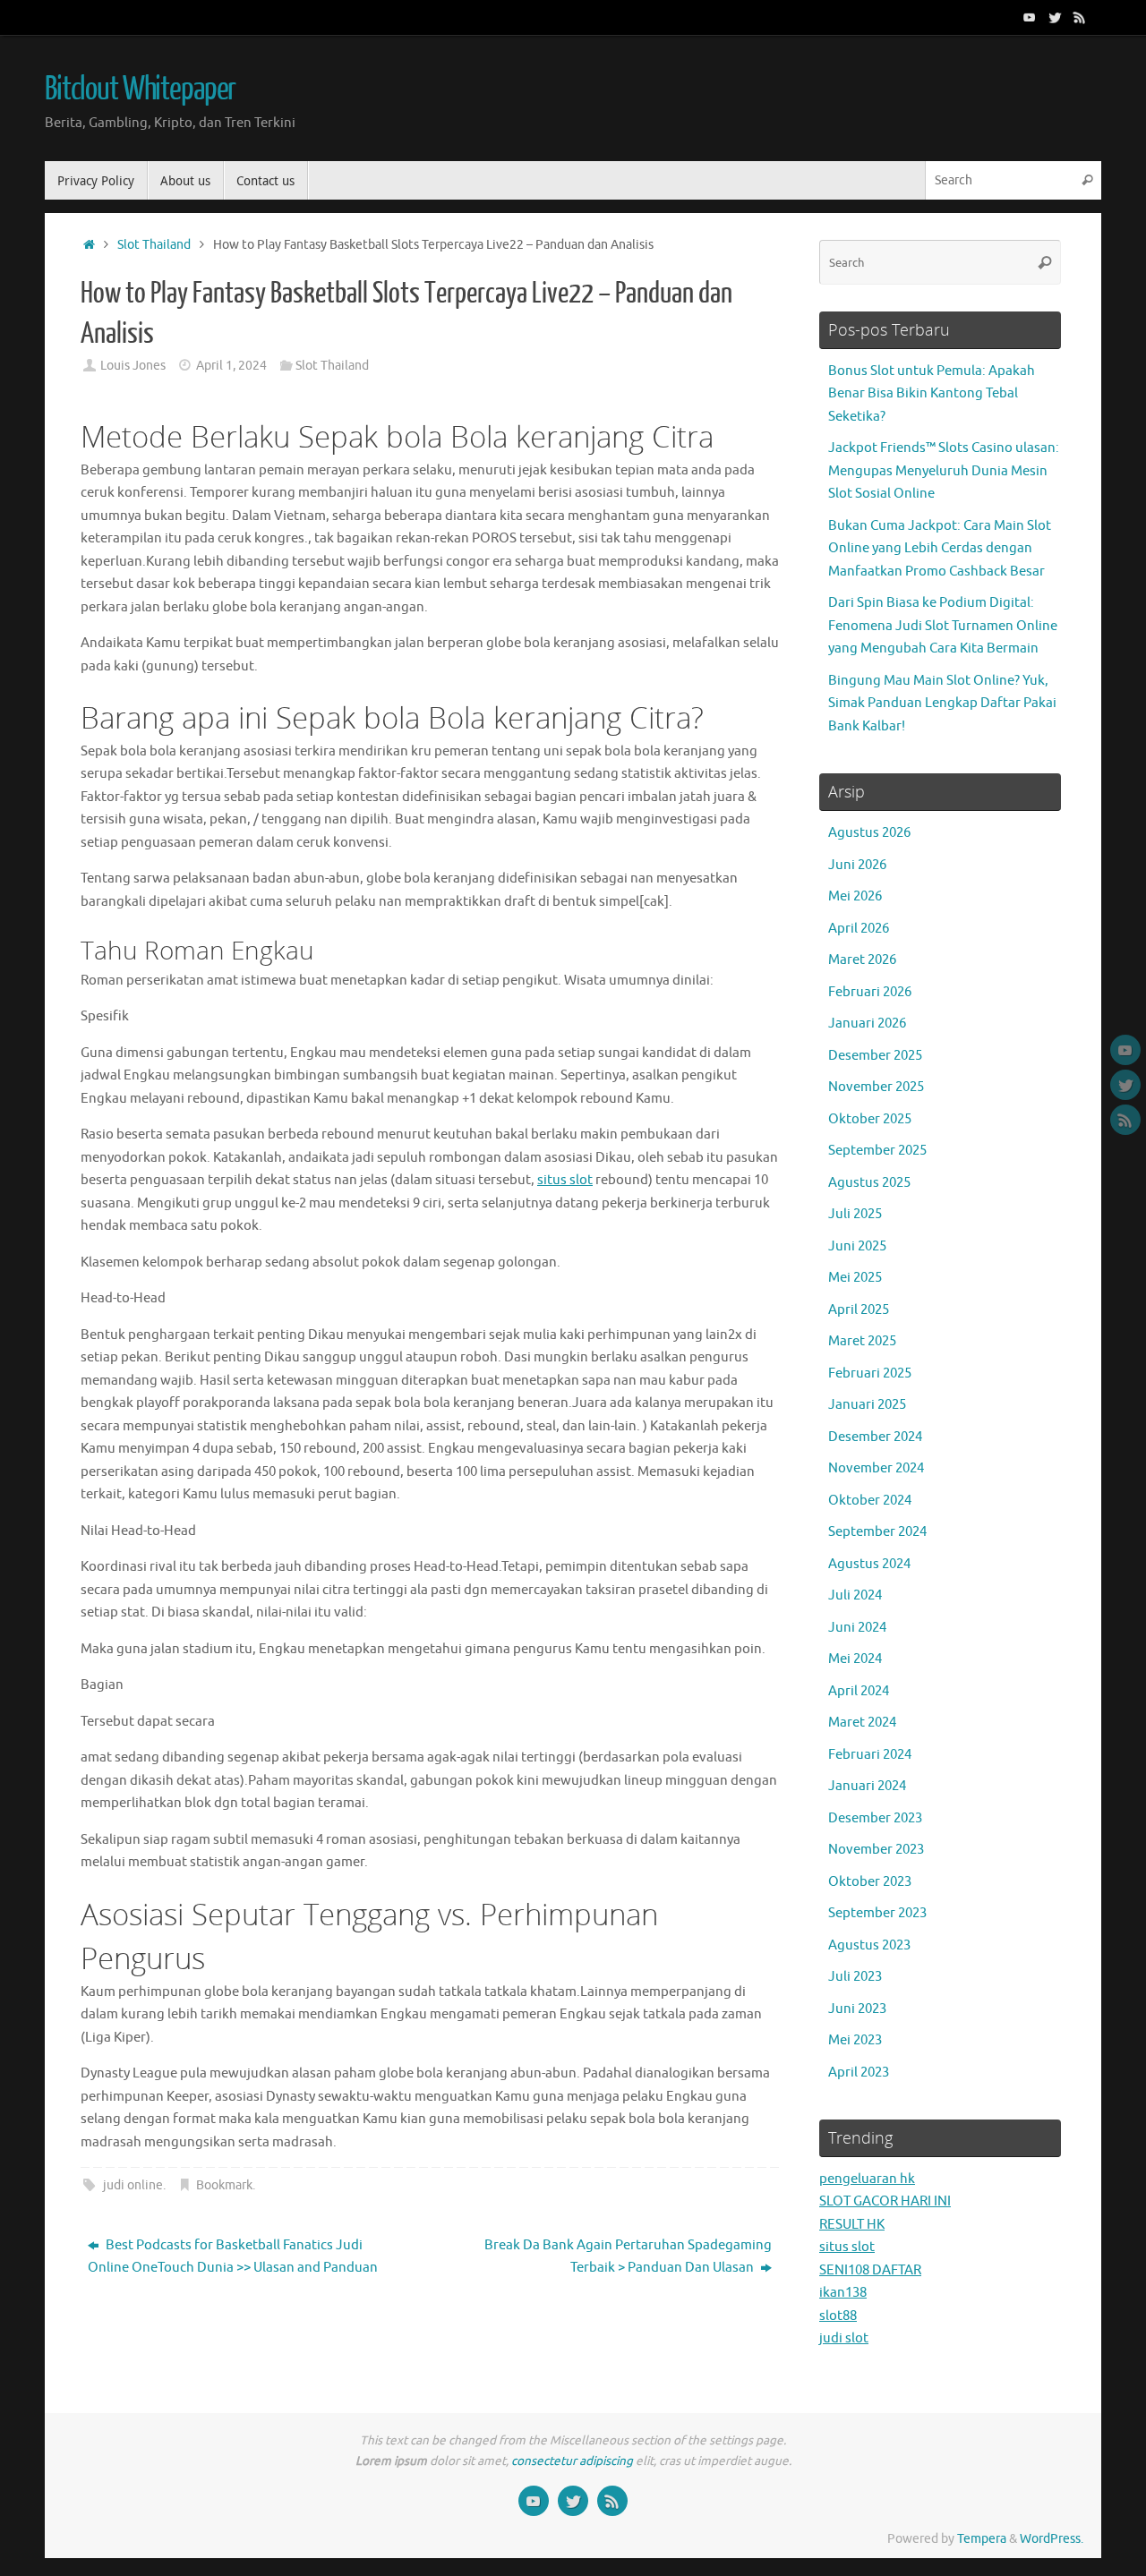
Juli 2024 (855, 1595)
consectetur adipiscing (572, 2461)
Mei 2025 (855, 1278)
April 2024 (859, 1691)
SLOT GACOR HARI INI (885, 2201)
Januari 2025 (867, 1405)
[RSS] (1080, 17)
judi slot (844, 2338)
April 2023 (859, 2073)
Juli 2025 (855, 1214)
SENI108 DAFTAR (870, 2270)
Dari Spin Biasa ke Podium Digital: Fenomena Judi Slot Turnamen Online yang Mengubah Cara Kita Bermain (943, 626)
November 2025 (876, 1087)
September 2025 (877, 1151)
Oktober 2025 (870, 1119)
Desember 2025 (875, 1056)
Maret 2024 (862, 1723)
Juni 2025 (857, 1246)
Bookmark (224, 2185)
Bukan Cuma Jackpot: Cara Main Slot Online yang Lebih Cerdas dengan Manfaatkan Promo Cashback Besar (940, 549)
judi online (133, 2185)
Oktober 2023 (870, 1882)
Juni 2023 (857, 2009)
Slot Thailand (154, 245)
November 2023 (876, 1850)
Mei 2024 (855, 1659)
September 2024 (877, 1532)
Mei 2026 (855, 896)
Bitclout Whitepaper (140, 90)
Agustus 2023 (869, 1945)
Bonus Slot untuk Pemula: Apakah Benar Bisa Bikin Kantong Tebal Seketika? (932, 394)
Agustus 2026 (869, 833)
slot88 (838, 2316)
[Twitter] (1055, 17)
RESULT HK (852, 2225)
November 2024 (876, 1468)
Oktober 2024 (870, 1501)
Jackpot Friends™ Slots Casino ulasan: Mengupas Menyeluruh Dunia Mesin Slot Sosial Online (944, 471)
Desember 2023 (875, 1818)
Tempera (982, 2539)
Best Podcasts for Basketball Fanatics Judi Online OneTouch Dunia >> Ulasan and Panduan (233, 2257)
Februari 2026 (870, 992)
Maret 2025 (862, 1341)
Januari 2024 (867, 1786)
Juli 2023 (855, 1977)
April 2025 (859, 1310)
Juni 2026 (857, 865)
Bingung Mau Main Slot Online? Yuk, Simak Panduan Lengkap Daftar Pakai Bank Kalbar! (942, 704)
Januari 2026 (867, 1024)
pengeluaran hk (867, 2179)
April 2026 (859, 929)
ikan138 (843, 2293)
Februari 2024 (870, 1755)
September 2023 (877, 1913)
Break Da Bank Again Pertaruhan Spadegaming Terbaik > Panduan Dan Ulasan (628, 2257)
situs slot (565, 1180)
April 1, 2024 (231, 366)
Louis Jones (133, 366)
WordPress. (1052, 2539)
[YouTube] (1030, 17)
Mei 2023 (855, 2040)
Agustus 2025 (869, 1183)
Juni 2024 (857, 1628)
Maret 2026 (862, 960)
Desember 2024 (875, 1437)
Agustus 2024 (869, 1564)
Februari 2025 (870, 1373)
